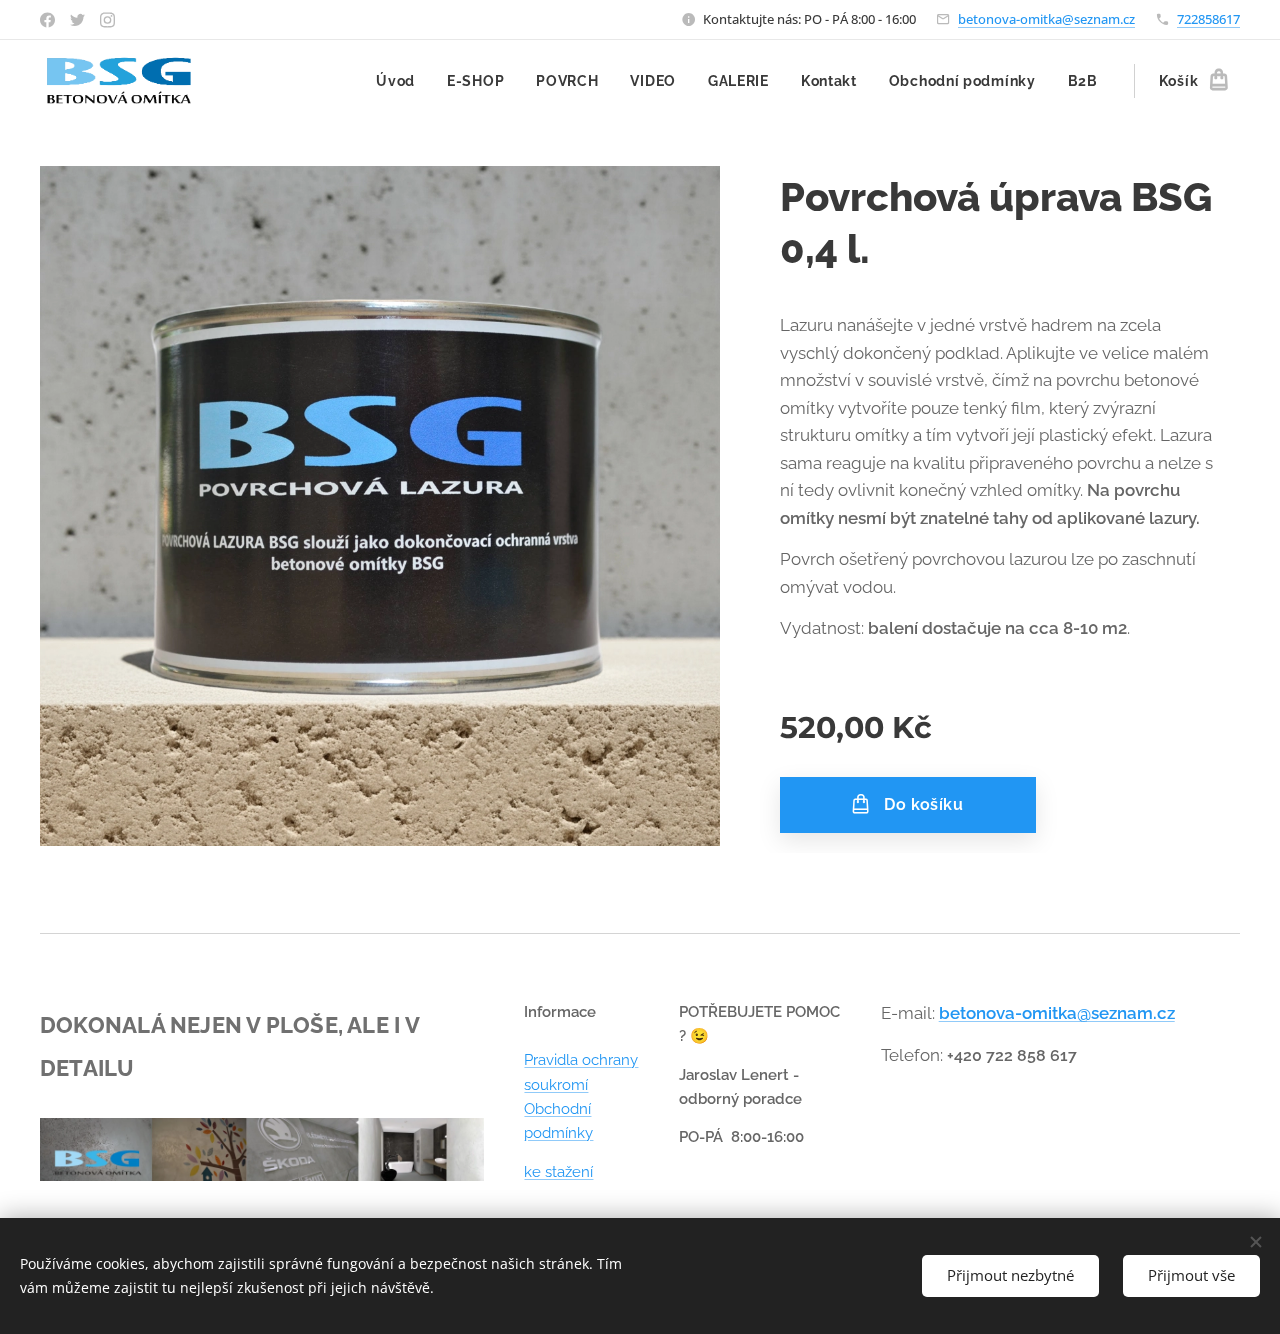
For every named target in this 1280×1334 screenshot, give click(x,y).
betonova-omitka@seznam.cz (1046, 19)
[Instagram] (107, 20)
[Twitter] (77, 20)
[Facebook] (47, 20)
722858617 (1208, 19)
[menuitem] (401, 81)
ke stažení (558, 1172)
